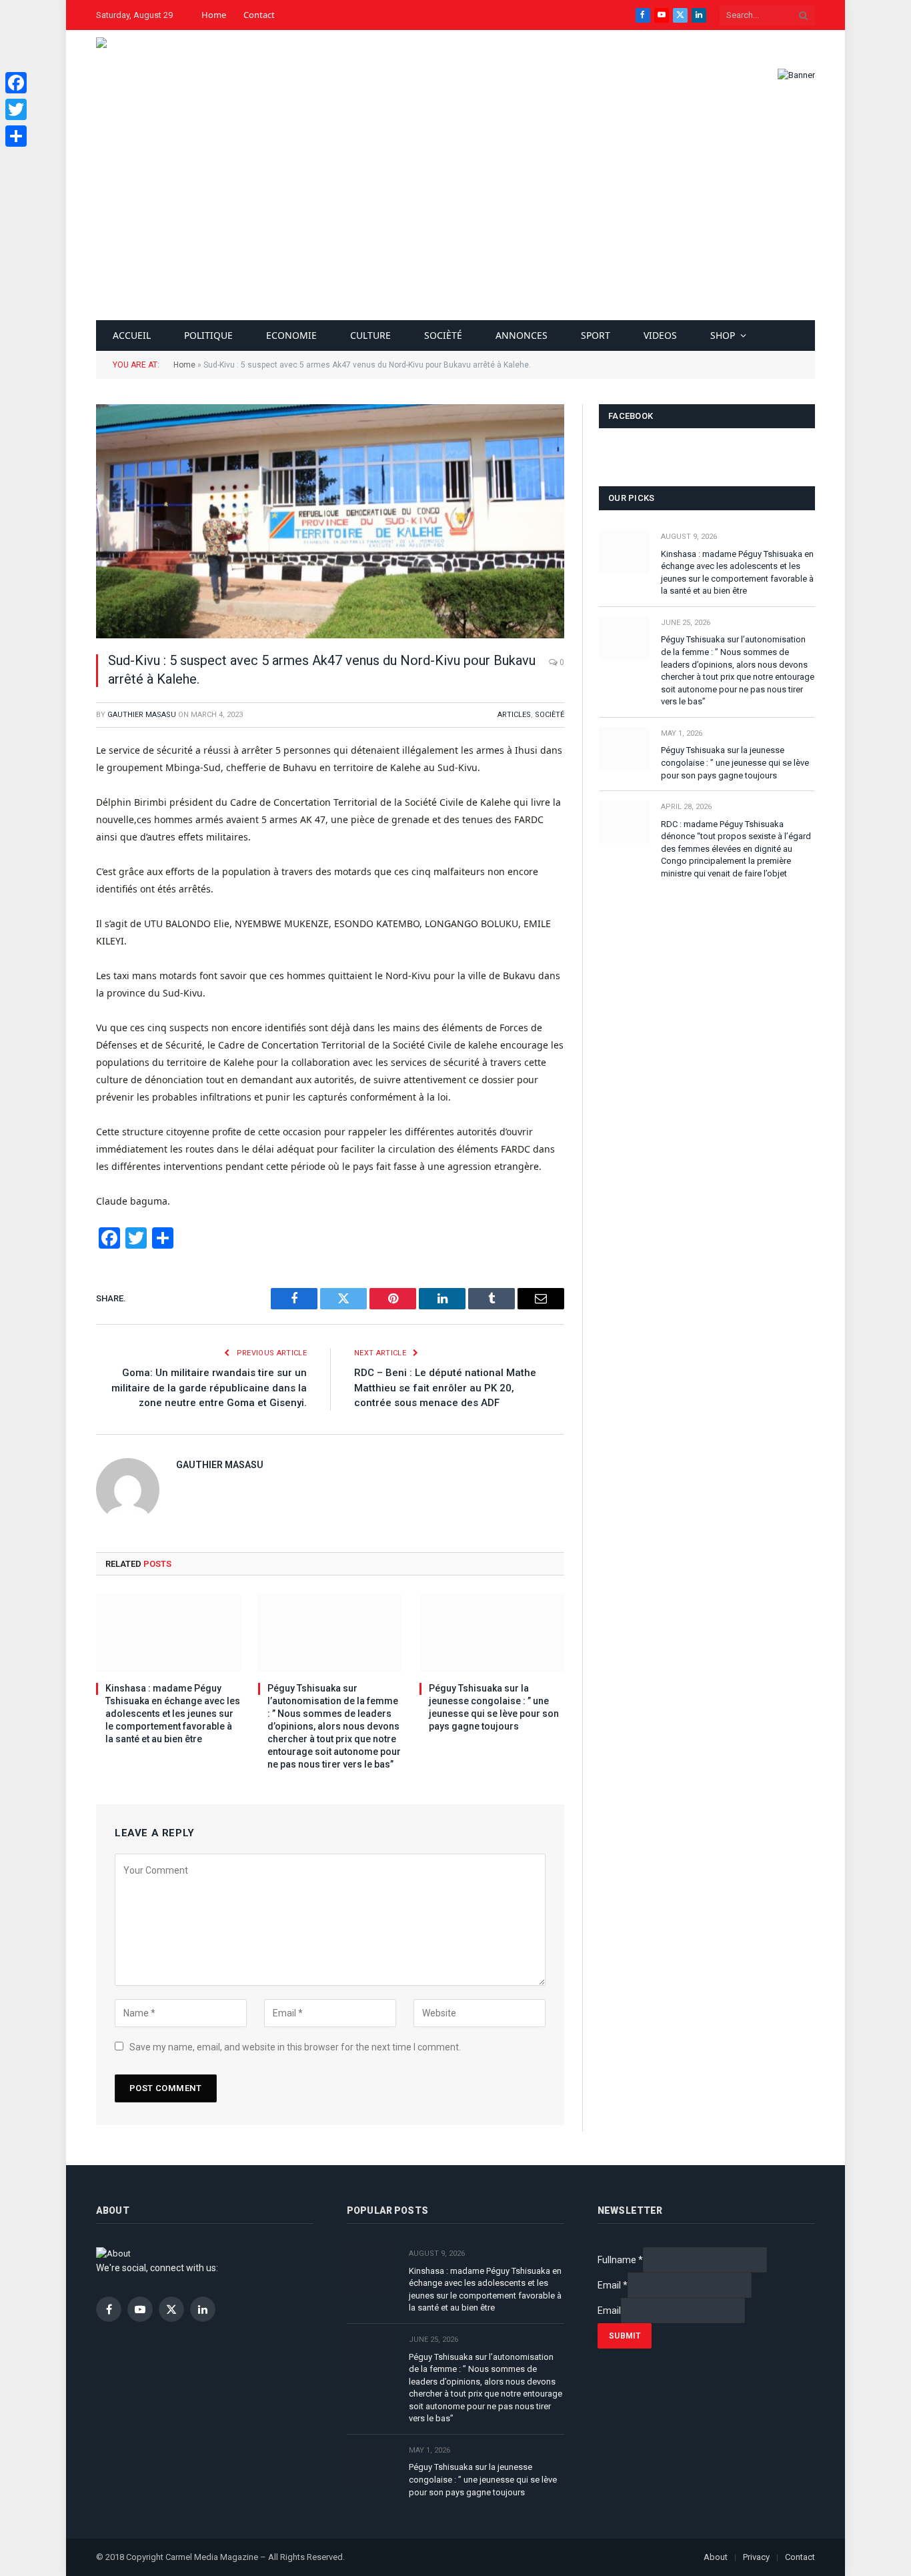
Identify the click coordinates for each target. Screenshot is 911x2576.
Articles (514, 715)
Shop (723, 335)
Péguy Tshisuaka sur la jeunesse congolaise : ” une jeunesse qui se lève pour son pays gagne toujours (494, 1707)
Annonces (522, 335)
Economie (291, 335)
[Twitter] (16, 109)
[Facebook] (16, 83)
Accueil (132, 335)
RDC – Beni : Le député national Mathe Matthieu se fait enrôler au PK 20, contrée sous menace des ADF (445, 1388)
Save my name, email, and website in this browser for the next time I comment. (295, 2047)
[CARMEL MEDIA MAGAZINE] (137, 75)
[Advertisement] (455, 220)
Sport (596, 335)
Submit (625, 2336)
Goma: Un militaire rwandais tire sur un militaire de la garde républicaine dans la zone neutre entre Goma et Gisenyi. (209, 1388)
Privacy (756, 2557)
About (716, 2557)
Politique (208, 335)
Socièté (443, 335)
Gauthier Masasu (142, 715)
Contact (259, 15)
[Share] (16, 136)
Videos (660, 335)
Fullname (620, 2260)
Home (214, 15)
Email (613, 2285)
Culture (370, 335)
